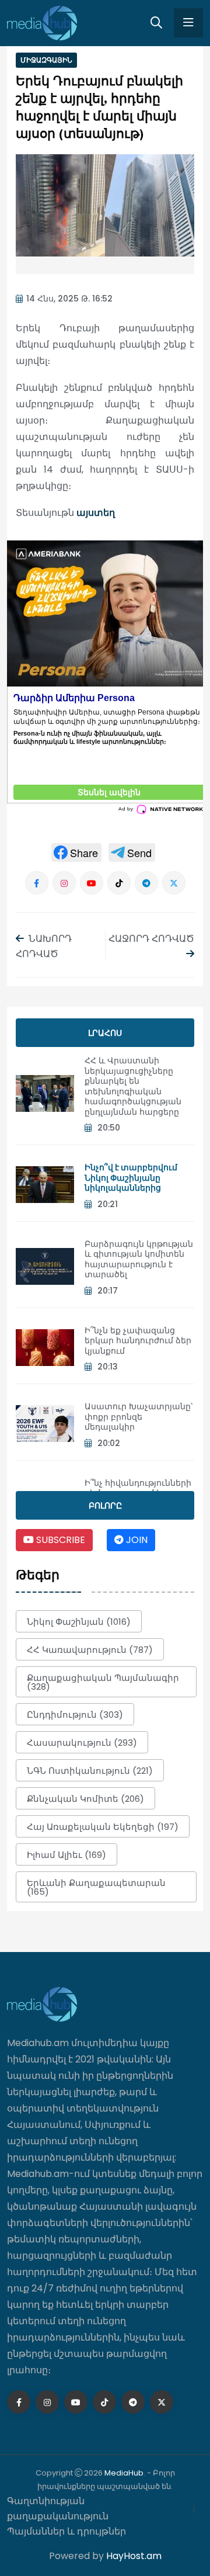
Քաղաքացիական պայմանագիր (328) (103, 1682)
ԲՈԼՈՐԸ (105, 1506)
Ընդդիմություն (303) (75, 1715)
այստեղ (96, 513)
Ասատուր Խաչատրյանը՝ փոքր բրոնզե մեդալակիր (139, 1417)
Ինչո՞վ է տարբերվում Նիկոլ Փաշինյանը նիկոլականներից (131, 1178)
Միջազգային (46, 60)
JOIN (136, 1540)
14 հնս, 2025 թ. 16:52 (69, 299)
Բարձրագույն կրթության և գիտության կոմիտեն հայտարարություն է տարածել (139, 1259)
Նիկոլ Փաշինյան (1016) (79, 1622)
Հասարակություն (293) (82, 1743)
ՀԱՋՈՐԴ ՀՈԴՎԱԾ (151, 939)
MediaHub (124, 2473)
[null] (76, 852)
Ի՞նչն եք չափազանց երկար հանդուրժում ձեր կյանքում (138, 1341)
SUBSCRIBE (60, 1540)
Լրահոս (105, 1033)
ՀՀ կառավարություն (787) (90, 1650)
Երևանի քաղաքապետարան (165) (96, 1887)
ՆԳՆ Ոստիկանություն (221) (90, 1771)
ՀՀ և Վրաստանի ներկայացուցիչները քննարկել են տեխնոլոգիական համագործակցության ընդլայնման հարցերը (133, 1086)
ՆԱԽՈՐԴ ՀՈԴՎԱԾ (44, 946)
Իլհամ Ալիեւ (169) (66, 1855)
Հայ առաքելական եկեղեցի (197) (103, 1827)
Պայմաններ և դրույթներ (66, 2531)
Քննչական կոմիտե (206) (85, 1799)
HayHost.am (134, 2556)
